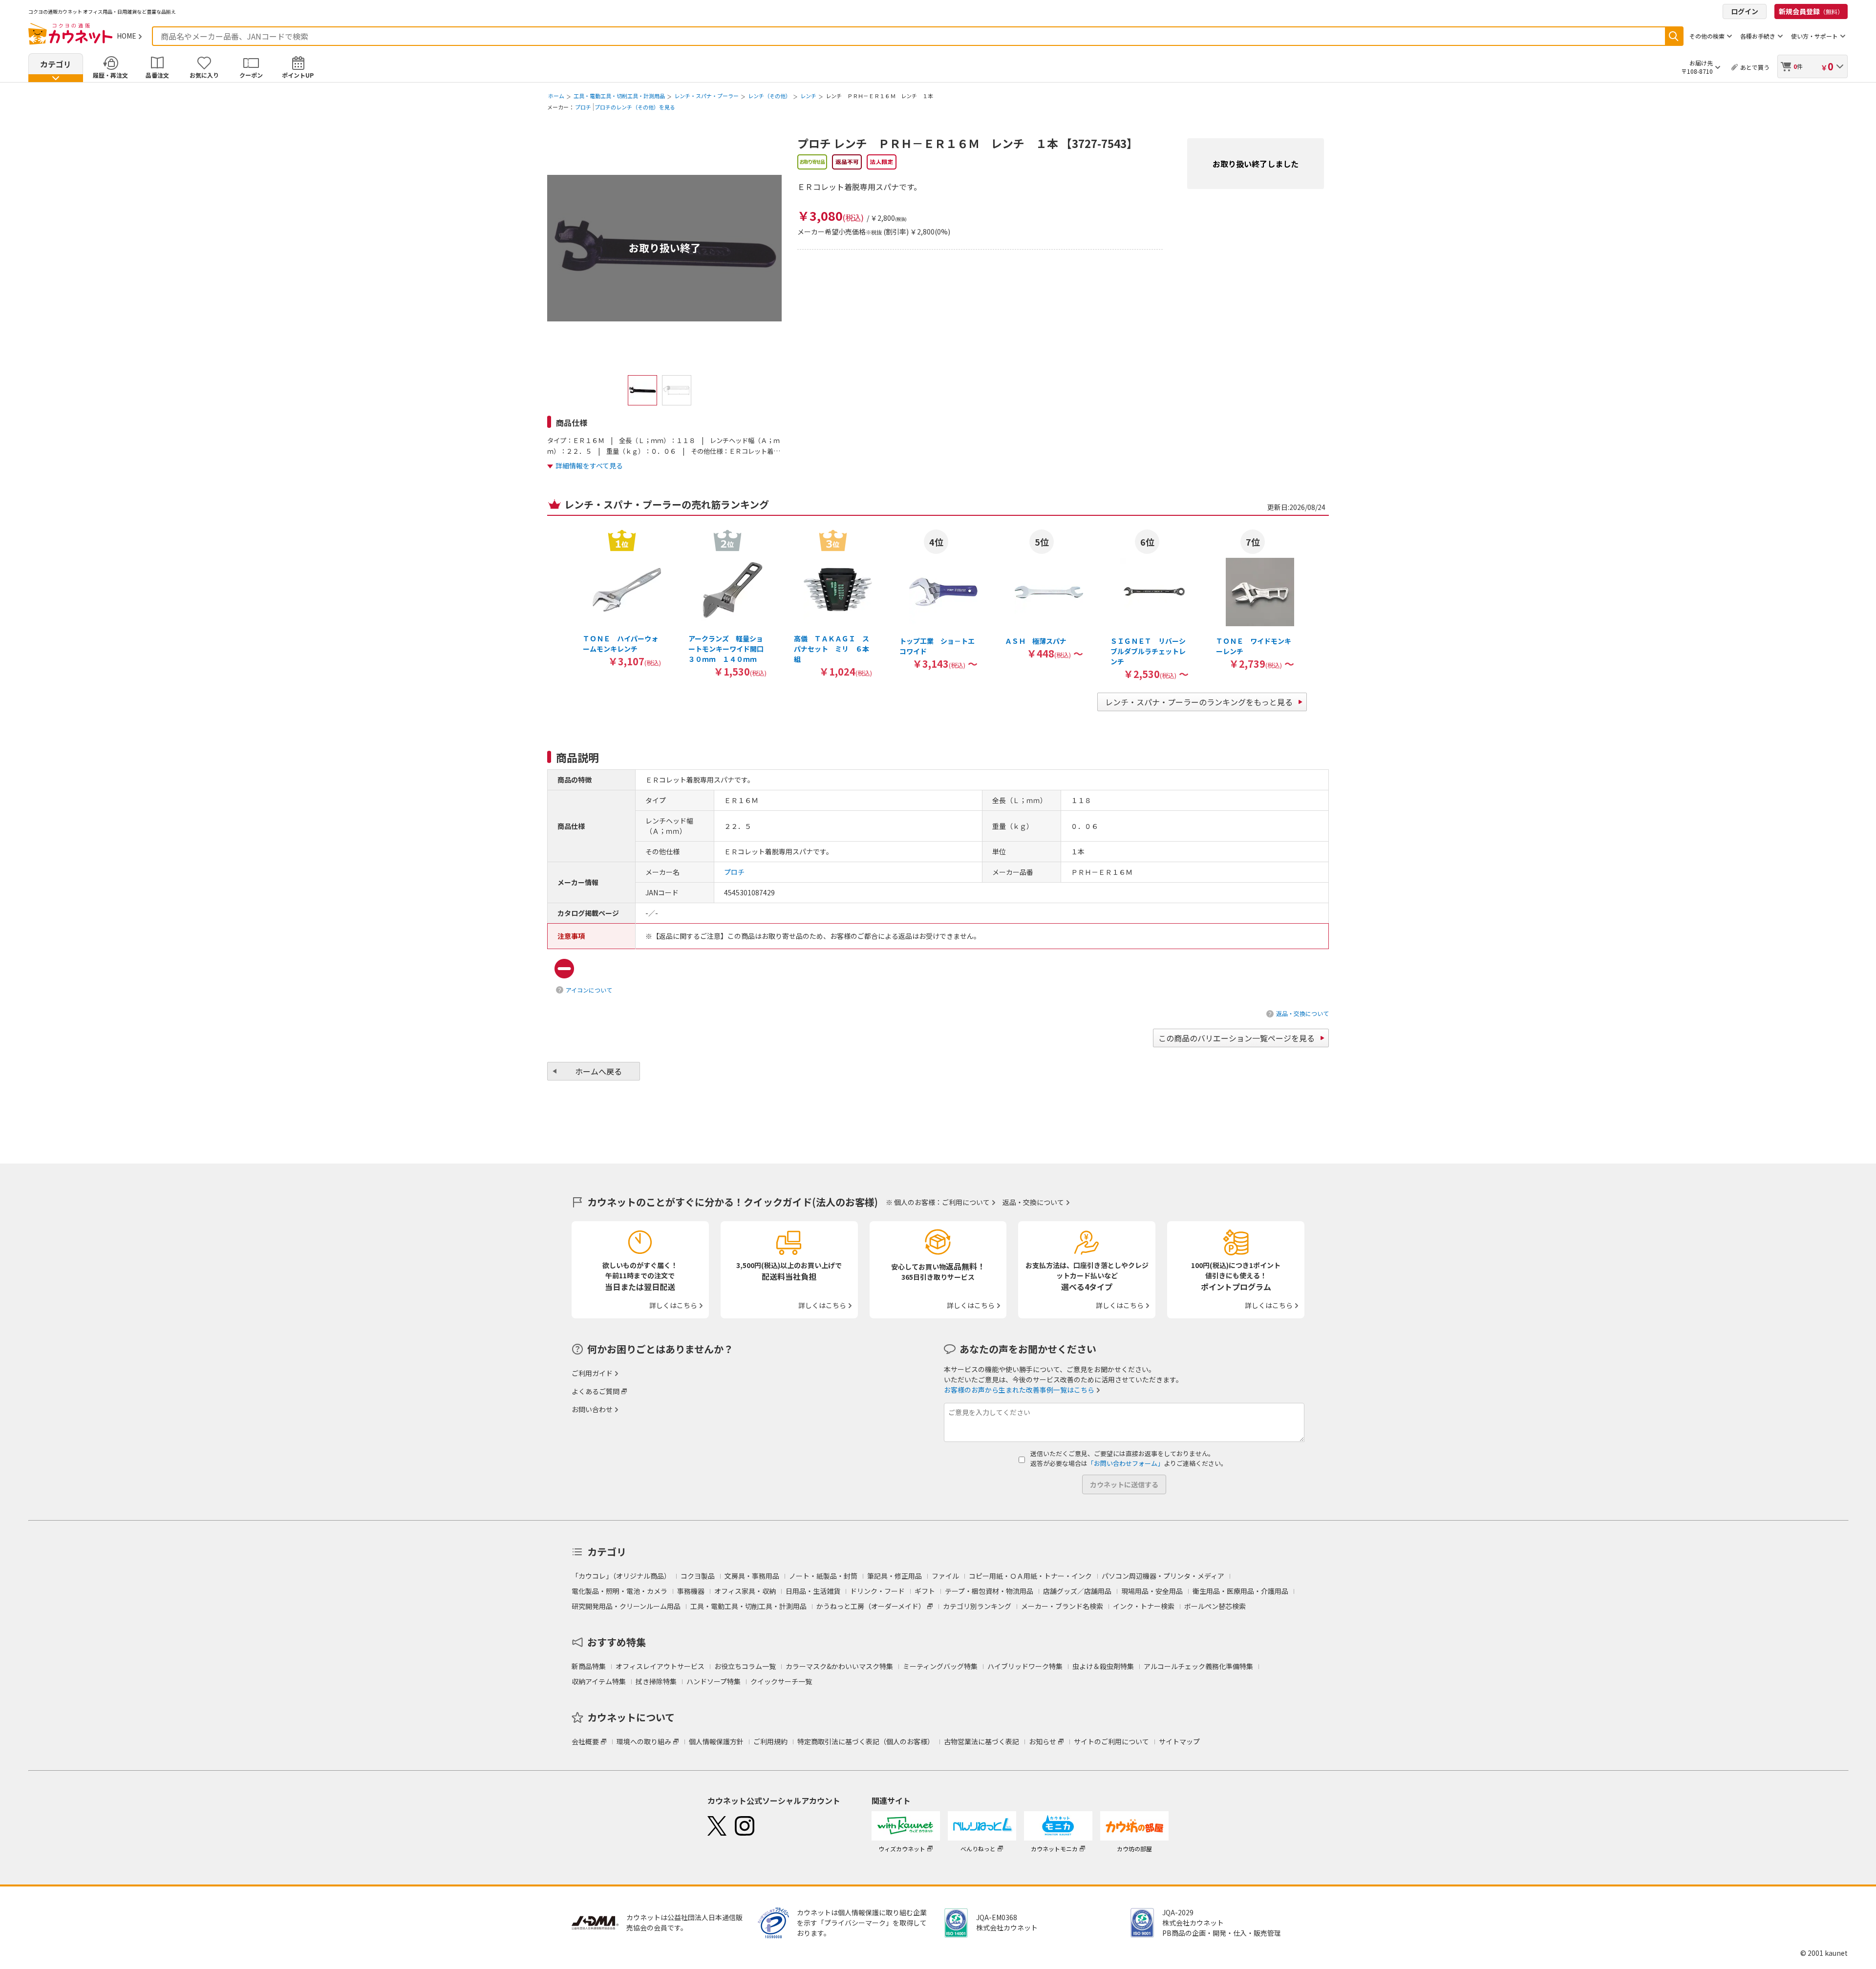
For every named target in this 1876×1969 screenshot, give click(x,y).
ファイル (945, 1576)
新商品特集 (589, 1666)
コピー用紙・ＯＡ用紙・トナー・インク (1030, 1576)
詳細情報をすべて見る (589, 466)
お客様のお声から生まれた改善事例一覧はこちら (1019, 1390)
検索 (1674, 36)
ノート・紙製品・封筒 (823, 1576)
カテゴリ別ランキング (977, 1606)
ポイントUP (298, 75)
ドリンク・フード (877, 1591)
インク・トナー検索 (1144, 1606)
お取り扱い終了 (665, 248)
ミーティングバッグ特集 (940, 1666)
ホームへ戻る (598, 1071)
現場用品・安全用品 (1152, 1591)
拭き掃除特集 (656, 1681)
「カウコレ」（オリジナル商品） (621, 1576)
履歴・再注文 (110, 75)
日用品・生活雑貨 (813, 1591)
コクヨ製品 (698, 1576)
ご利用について (966, 1202)
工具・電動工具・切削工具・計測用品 (619, 96)
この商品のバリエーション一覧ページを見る (1236, 1038)
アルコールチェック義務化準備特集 (1198, 1666)
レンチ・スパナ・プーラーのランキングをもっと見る (1199, 702)
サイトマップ (1179, 1741)
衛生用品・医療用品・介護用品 (1240, 1591)
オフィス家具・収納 (745, 1591)
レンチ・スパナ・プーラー (706, 96)
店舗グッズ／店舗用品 (1077, 1591)
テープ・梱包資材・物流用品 (989, 1591)
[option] (622, 598)
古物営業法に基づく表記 (981, 1741)
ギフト (925, 1591)
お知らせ (1043, 1741)
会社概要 (585, 1741)
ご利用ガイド (592, 1373)
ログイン (1745, 11)
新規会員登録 (1811, 11)
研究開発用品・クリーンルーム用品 (626, 1606)
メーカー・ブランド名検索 (1062, 1606)
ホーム (556, 96)
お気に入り (204, 75)
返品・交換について (1302, 1013)
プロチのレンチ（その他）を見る (635, 107)
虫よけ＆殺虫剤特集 (1103, 1666)
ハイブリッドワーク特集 (1025, 1666)
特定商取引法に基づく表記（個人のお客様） (866, 1741)
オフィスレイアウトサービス (660, 1666)
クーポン (251, 75)
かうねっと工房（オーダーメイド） (871, 1606)
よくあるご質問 (596, 1391)
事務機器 (691, 1591)
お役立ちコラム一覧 (745, 1666)
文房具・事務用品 (752, 1576)
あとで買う (1755, 67)
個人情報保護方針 (716, 1741)
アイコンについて (589, 990)
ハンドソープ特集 (714, 1681)
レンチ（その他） (769, 96)
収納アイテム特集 (599, 1681)
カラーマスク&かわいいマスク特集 (839, 1666)
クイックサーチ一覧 (781, 1681)
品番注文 (157, 75)
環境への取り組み (644, 1741)
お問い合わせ (592, 1409)
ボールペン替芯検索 (1215, 1606)
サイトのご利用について (1111, 1741)
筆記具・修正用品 (895, 1576)
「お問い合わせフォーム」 (1126, 1463)
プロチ (583, 107)
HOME (127, 36)
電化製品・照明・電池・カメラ (619, 1591)
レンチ (808, 96)
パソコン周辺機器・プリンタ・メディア (1163, 1576)
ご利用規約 (770, 1741)
